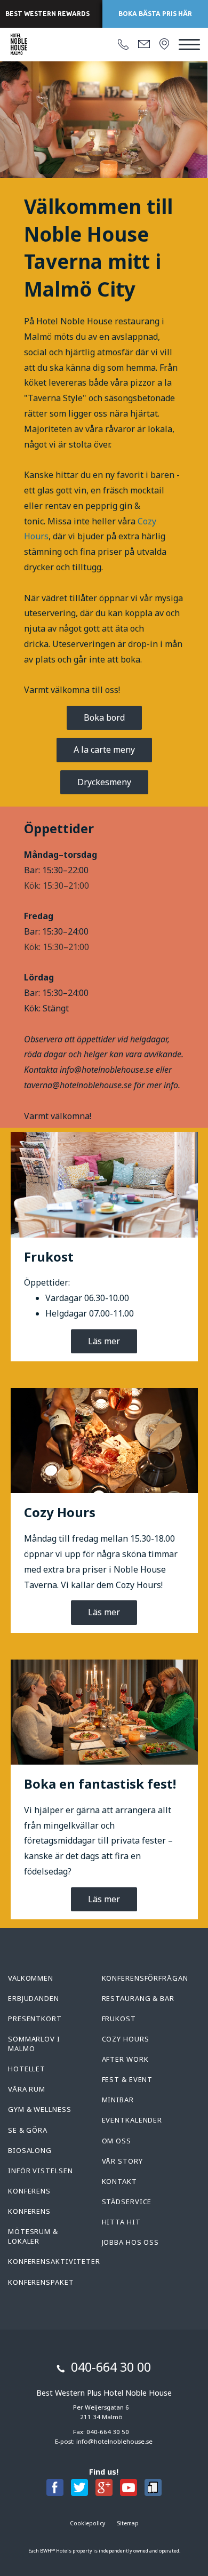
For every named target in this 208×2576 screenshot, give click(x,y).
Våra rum (27, 2089)
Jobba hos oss (131, 2242)
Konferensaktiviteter (54, 2261)
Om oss (117, 2141)
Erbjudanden (34, 1998)
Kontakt (119, 2181)
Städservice (127, 2202)
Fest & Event (127, 2079)
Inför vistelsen (41, 2171)
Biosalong (30, 2150)
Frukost (119, 2019)
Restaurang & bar (138, 1998)
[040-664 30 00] (123, 45)
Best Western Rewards (47, 14)
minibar (118, 2100)
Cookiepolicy (87, 2523)
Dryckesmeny (104, 782)
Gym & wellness (40, 2109)
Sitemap (128, 2523)
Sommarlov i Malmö (34, 2044)
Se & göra (28, 2130)
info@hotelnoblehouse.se (114, 2441)
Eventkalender (132, 2120)
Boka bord (104, 717)
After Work (125, 2059)
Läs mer (104, 1341)
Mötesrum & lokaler (33, 2236)
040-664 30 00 (111, 2367)
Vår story (122, 2161)
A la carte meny (104, 749)
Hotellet (27, 2069)
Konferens (29, 2191)
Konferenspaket (41, 2282)
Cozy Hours (126, 2039)
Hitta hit (121, 2222)
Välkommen (31, 1978)
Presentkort (35, 2019)
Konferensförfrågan (145, 1978)
